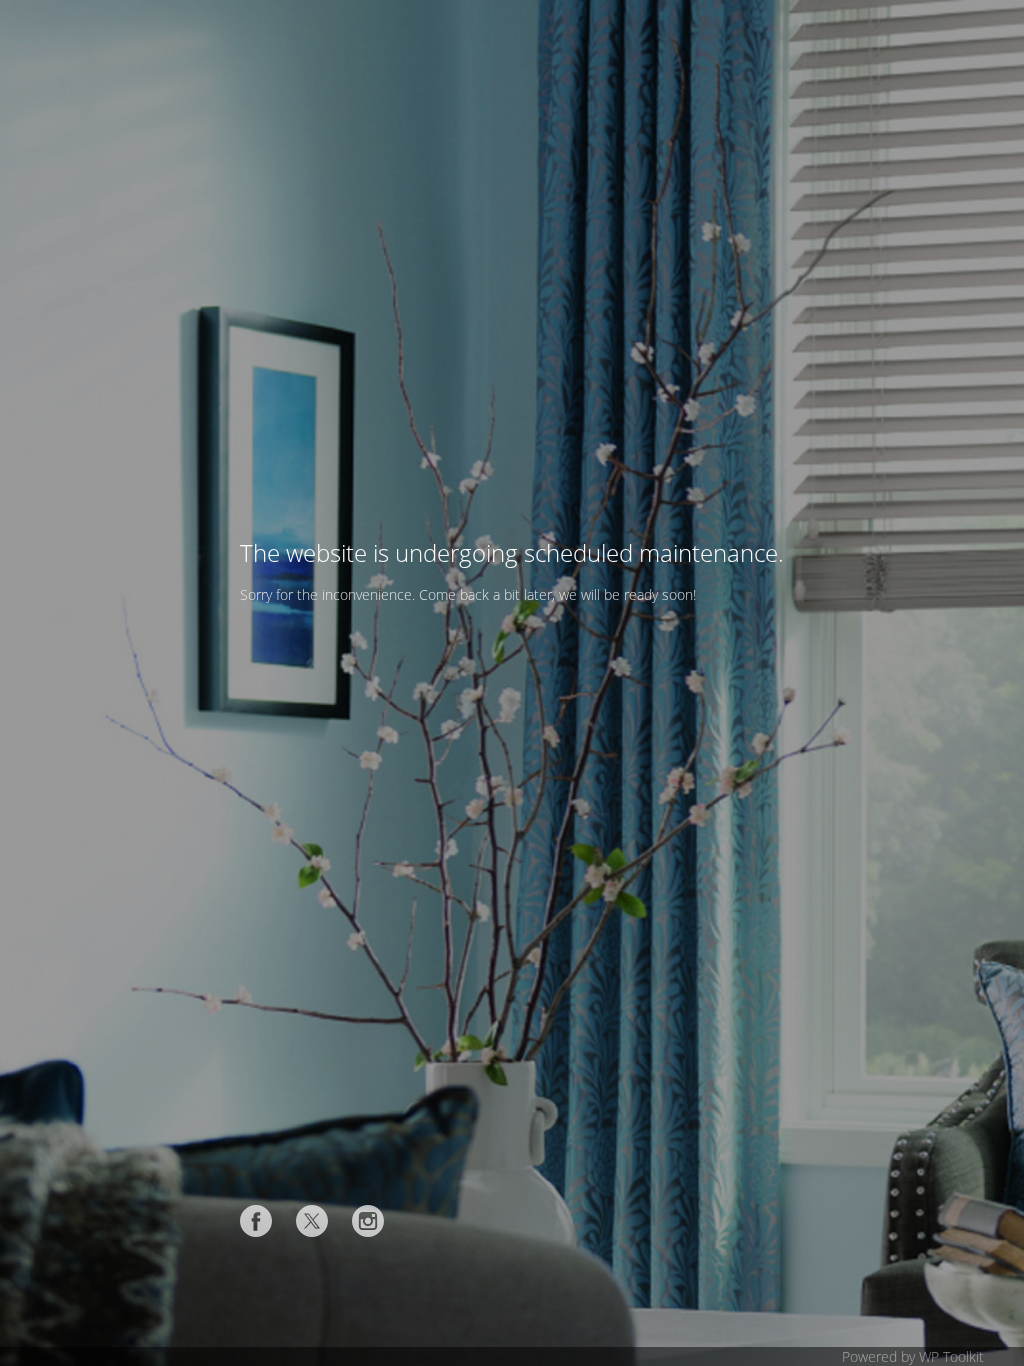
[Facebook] (256, 1221)
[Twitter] (312, 1221)
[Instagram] (368, 1221)
